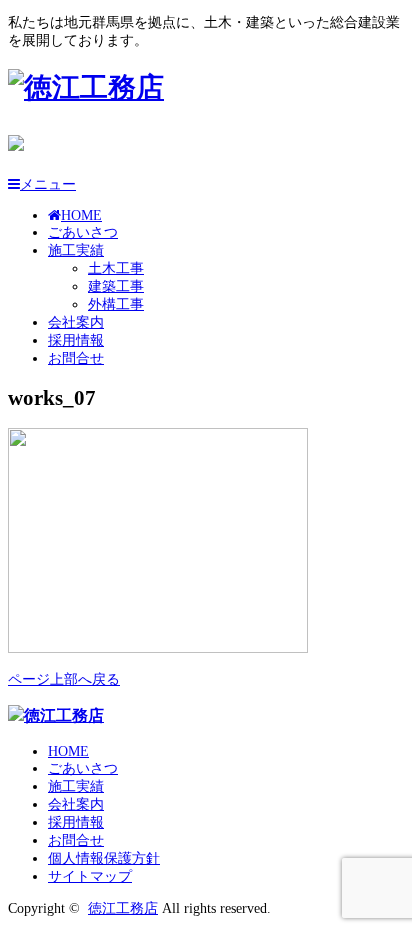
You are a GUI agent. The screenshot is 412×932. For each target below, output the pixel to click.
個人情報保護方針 (104, 858)
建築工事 (116, 286)
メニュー (48, 184)
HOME (81, 215)
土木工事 (116, 268)
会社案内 (76, 322)
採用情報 (76, 340)
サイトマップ (90, 876)
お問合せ (76, 358)
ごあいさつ (83, 232)
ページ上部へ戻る (64, 679)
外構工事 (116, 304)
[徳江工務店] (86, 87)
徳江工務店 (123, 908)
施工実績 (76, 250)
